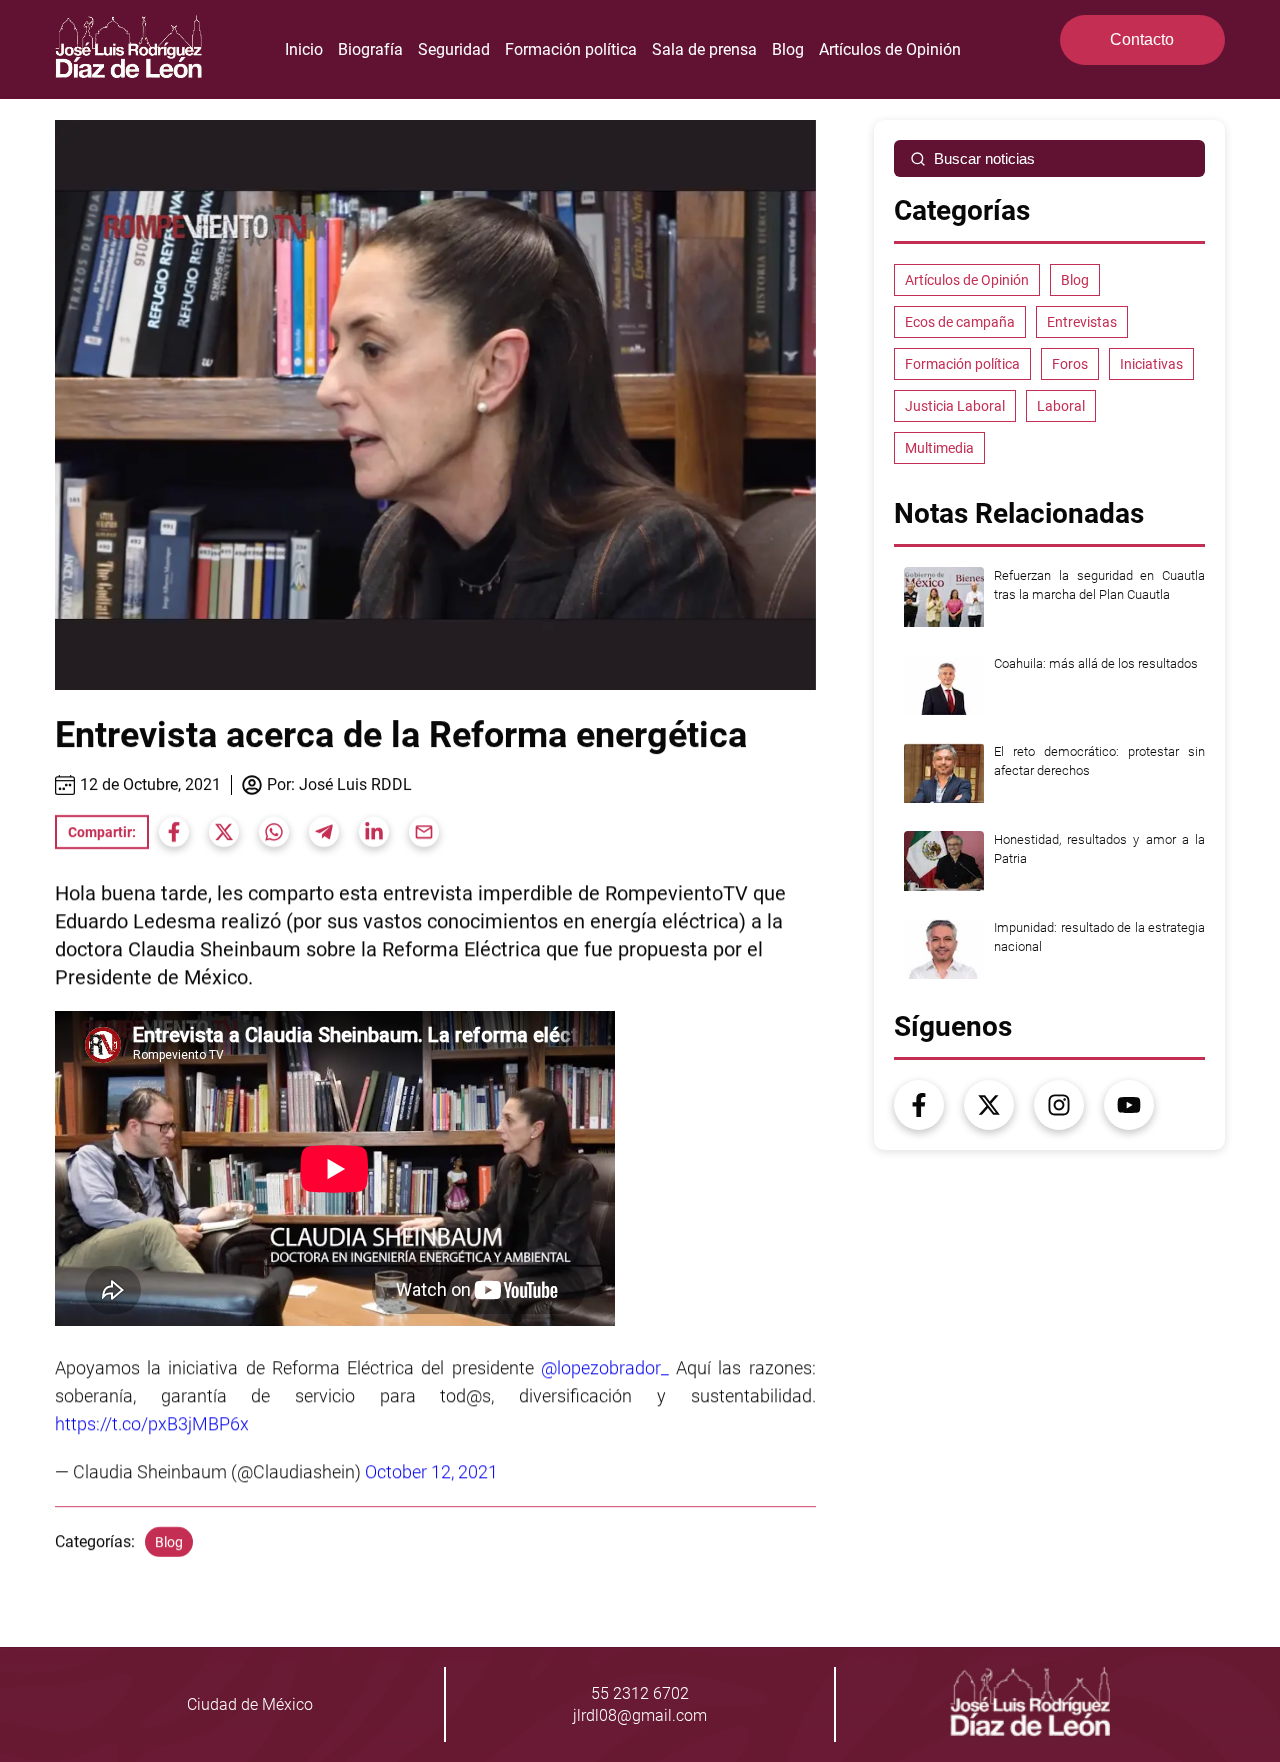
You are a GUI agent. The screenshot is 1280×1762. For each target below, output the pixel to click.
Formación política (571, 49)
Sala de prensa (704, 49)
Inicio (304, 49)
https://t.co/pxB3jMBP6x (152, 1423)
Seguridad (454, 49)
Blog (788, 49)
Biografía (370, 49)
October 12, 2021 (431, 1471)
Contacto (1142, 39)
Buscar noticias (984, 158)
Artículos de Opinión (890, 49)
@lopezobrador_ (605, 1367)
